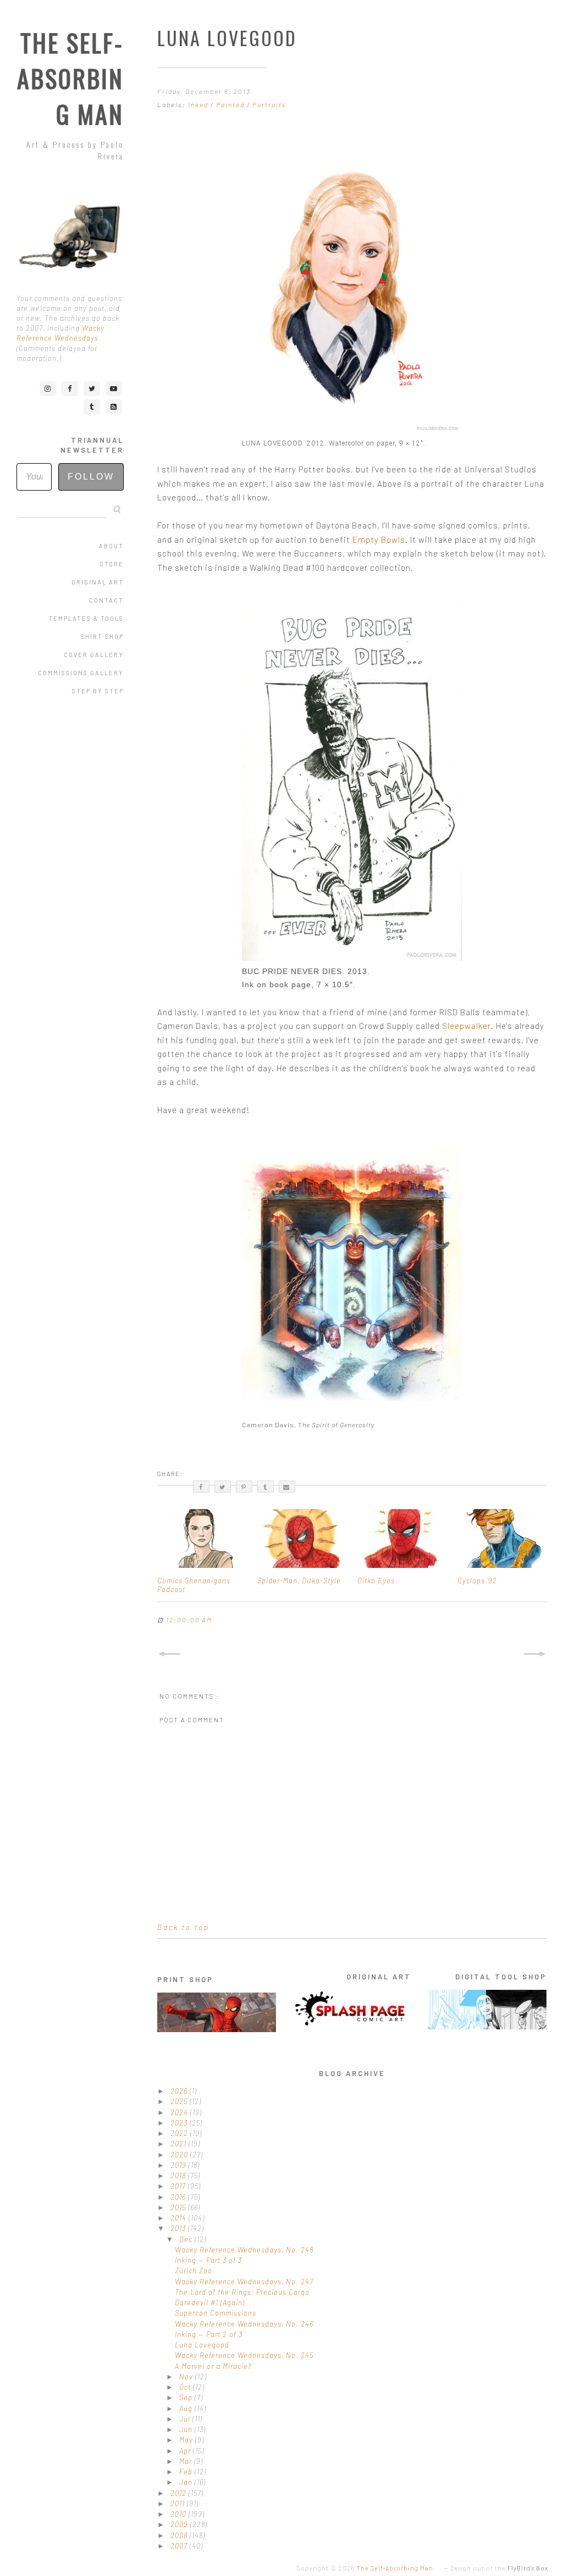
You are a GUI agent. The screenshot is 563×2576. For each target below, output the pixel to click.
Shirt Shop (102, 636)
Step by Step (98, 691)
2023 (180, 2123)
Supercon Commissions (216, 2313)
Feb (187, 2472)
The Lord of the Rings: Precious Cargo (242, 2292)
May (187, 2440)
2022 (180, 2133)
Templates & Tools (86, 618)
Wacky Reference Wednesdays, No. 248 (244, 2250)
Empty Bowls (379, 539)
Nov (187, 2377)
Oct (186, 2387)
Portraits (269, 104)
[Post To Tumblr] (266, 1487)
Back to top (183, 1927)
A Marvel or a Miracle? (213, 2366)
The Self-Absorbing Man (70, 78)
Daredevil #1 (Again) (210, 2302)
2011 (179, 2503)
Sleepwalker (467, 1026)
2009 (180, 2524)
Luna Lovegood (202, 2345)
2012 (180, 2493)
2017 (179, 2186)
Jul (186, 2419)
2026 (180, 2091)
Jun (187, 2429)
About (111, 546)
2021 (180, 2144)
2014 (180, 2218)
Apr (186, 2451)
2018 (179, 2176)
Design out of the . (500, 2568)
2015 (179, 2207)
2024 (180, 2112)
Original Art (98, 582)
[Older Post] (535, 1654)
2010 (180, 2514)
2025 (180, 2101)
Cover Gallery (94, 655)
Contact (106, 600)
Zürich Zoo (194, 2271)
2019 (180, 2165)
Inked (199, 104)
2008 (180, 2535)
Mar (187, 2461)
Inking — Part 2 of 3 (209, 2334)
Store (112, 564)
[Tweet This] (223, 1487)
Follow (91, 477)
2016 (179, 2197)
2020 (180, 2155)
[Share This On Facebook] (201, 1487)
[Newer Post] (169, 1654)
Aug (187, 2408)
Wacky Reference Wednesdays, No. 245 (244, 2355)
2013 (179, 2228)
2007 (180, 2546)
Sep (187, 2397)
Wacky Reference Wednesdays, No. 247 (244, 2282)
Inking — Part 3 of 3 (208, 2260)
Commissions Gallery (81, 673)
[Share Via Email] (287, 1487)
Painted (231, 104)
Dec (187, 2239)
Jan (187, 2482)
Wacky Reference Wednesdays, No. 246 (244, 2324)
